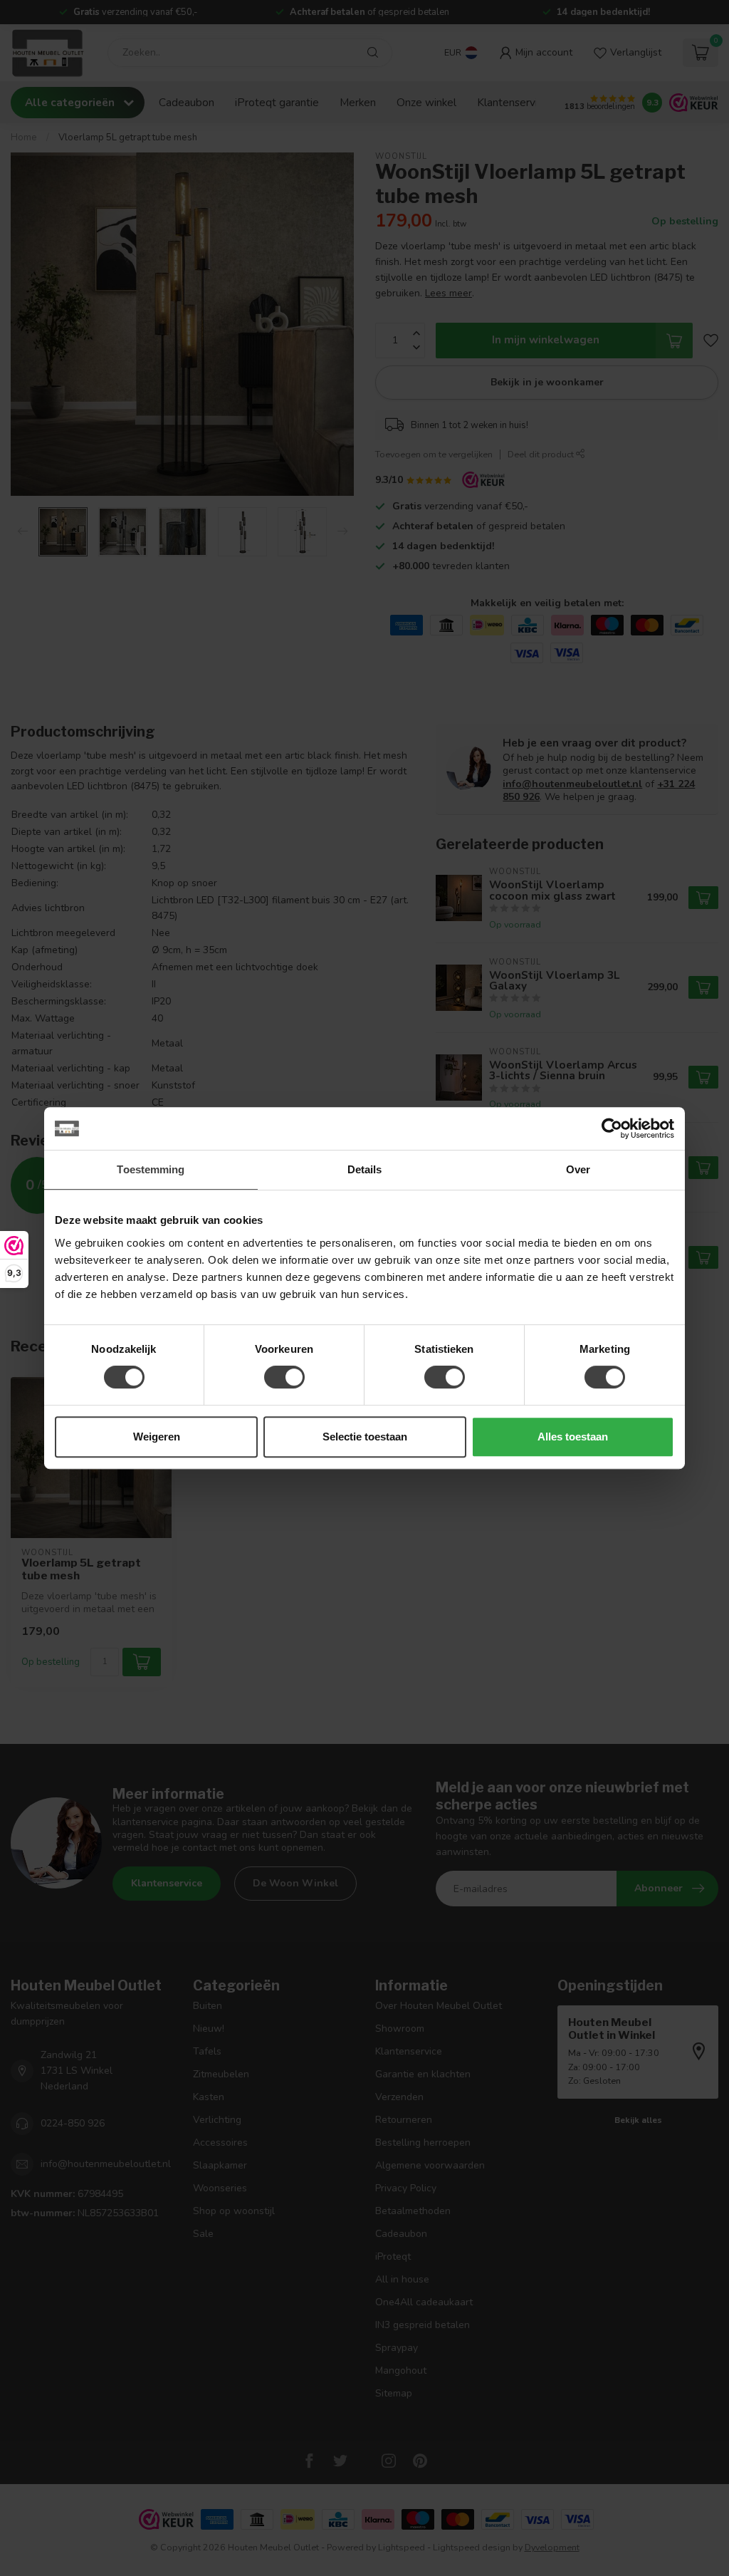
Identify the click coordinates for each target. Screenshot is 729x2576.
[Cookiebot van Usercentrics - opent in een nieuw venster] (612, 1128)
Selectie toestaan (365, 1437)
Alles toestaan (573, 1437)
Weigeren (157, 1437)
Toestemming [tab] (151, 1169)
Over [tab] (578, 1169)
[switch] (284, 1377)
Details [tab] (365, 1169)
